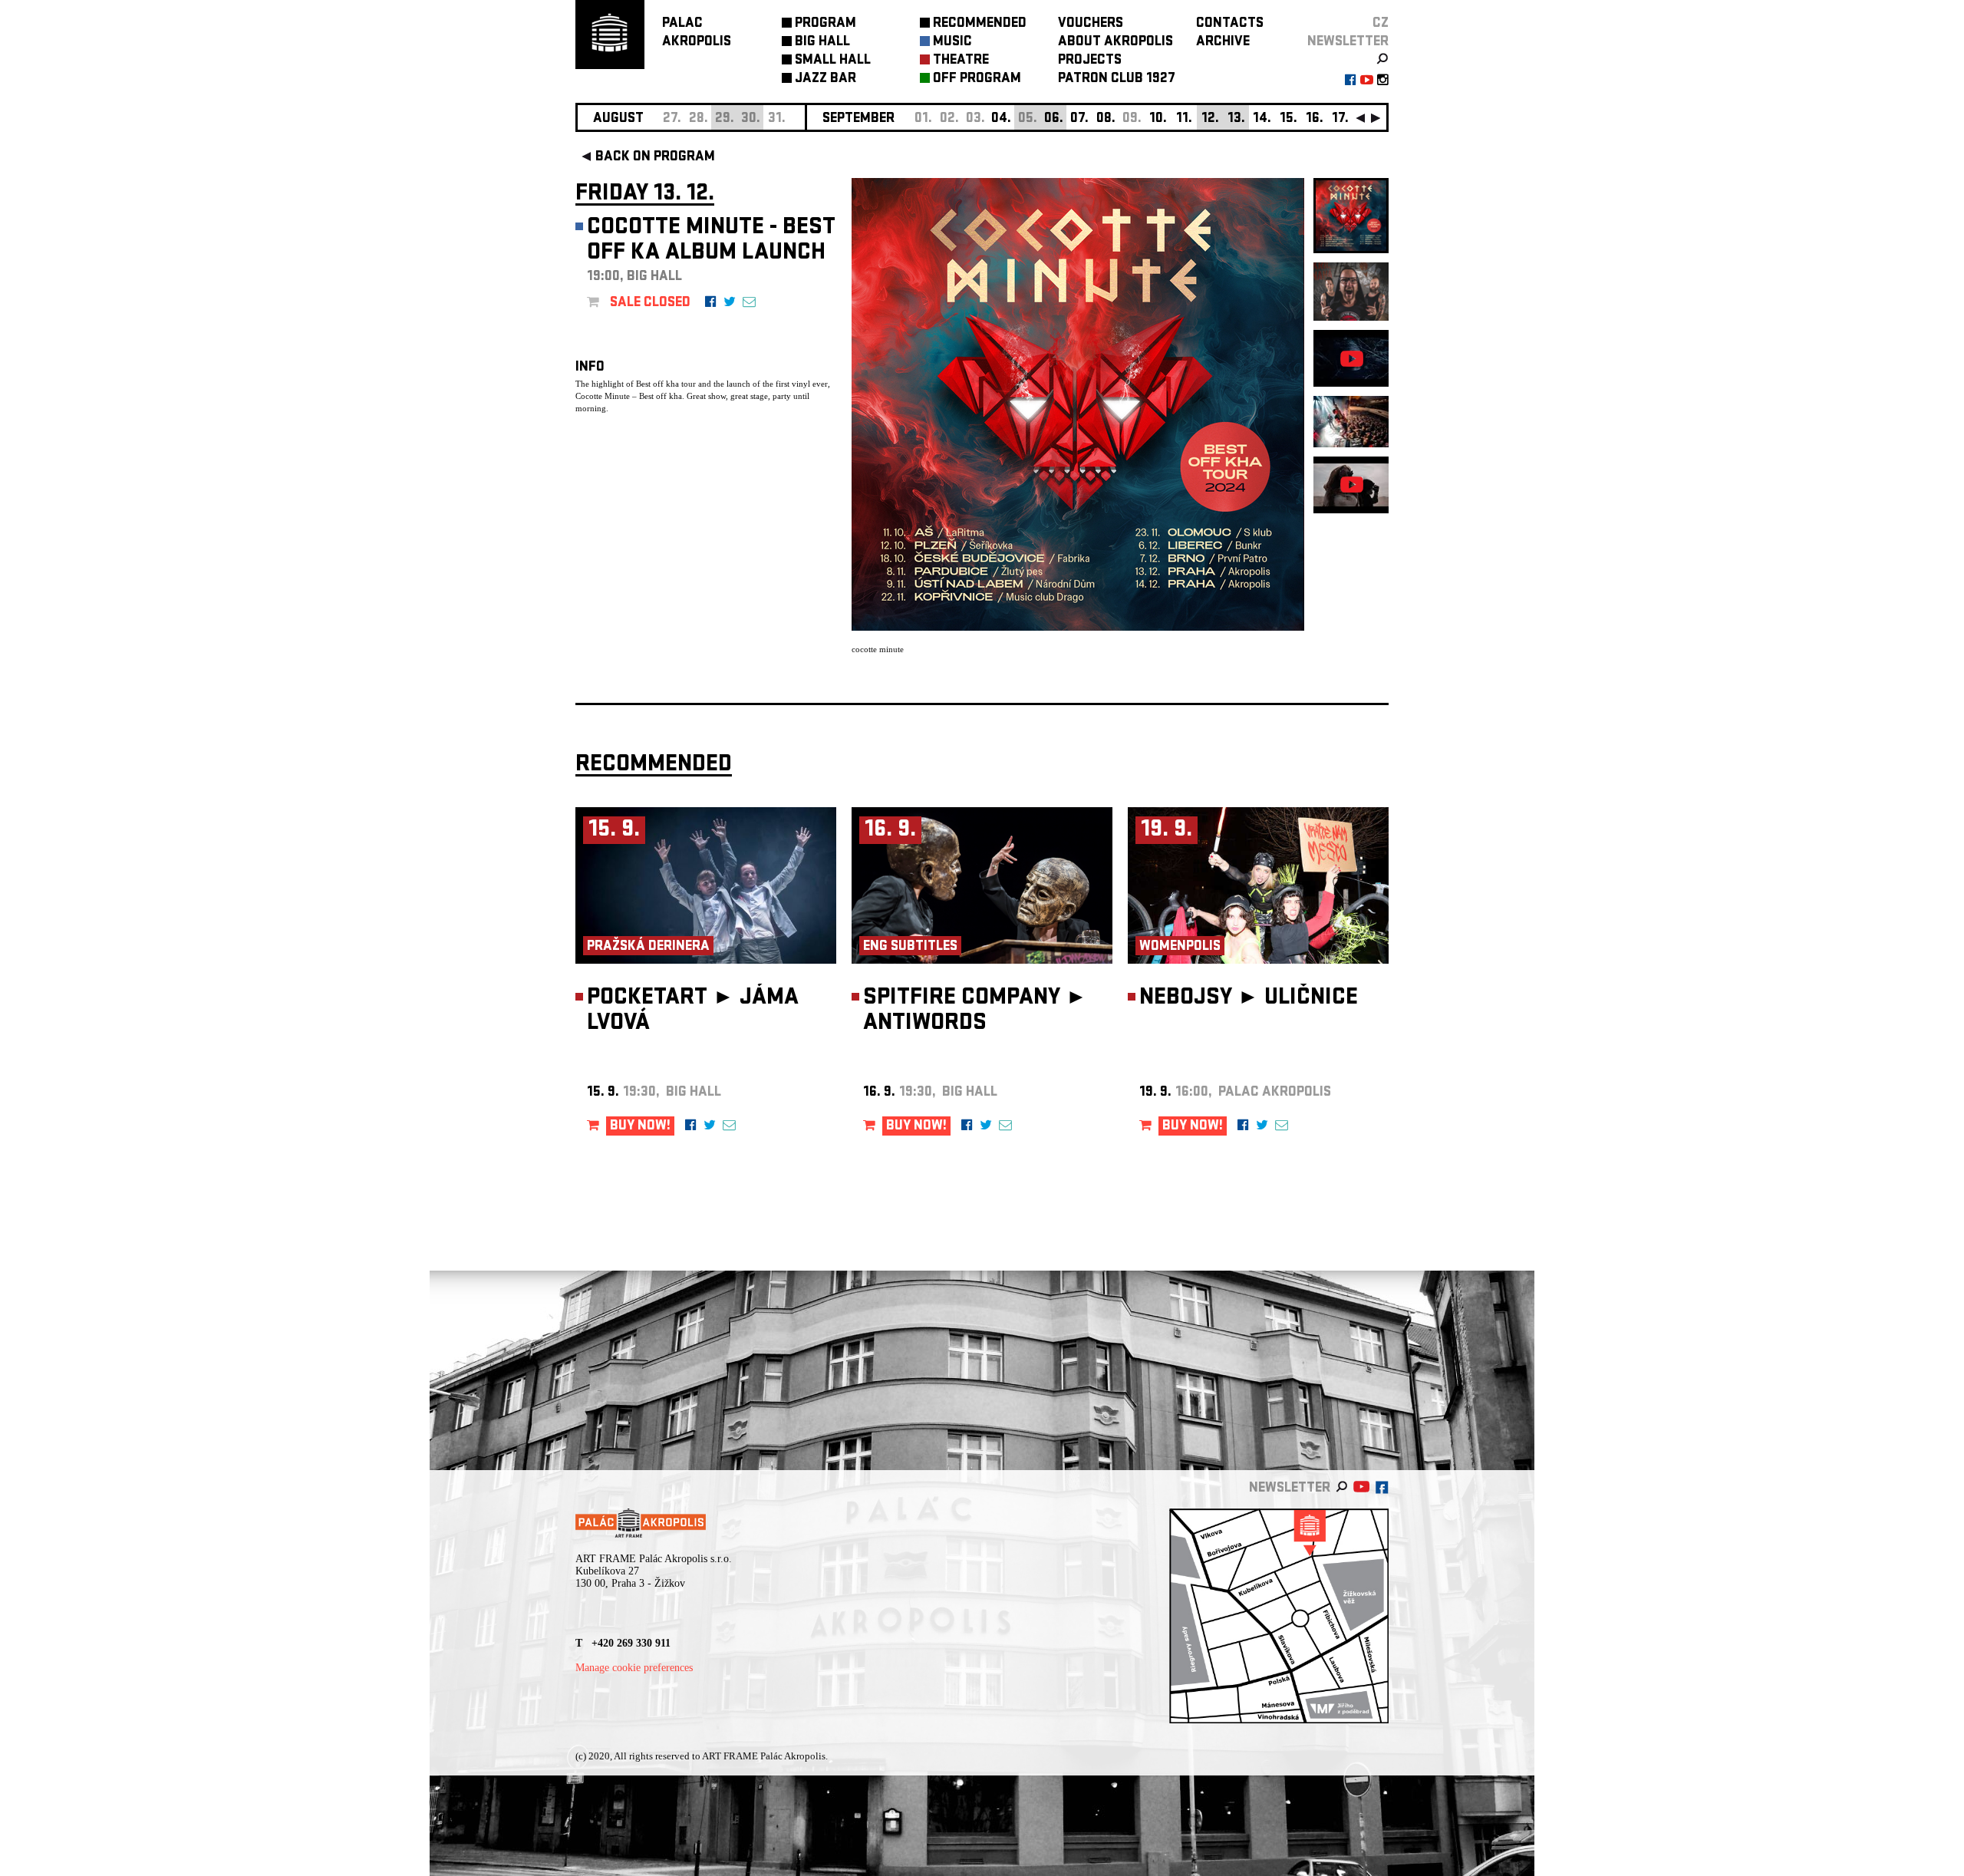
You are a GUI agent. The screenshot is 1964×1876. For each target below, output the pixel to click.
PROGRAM (825, 24)
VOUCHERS (1091, 24)
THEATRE (961, 61)
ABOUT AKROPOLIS (1115, 43)
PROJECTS (1090, 61)
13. (1236, 119)
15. (1288, 119)
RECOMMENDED (980, 24)
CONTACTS (1230, 24)
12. (1210, 119)
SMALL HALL (833, 61)
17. (1340, 119)
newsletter (1348, 43)
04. (1001, 119)
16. (1315, 119)
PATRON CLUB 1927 (1117, 79)
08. (1106, 119)
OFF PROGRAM (977, 79)
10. (1158, 119)
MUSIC (952, 43)
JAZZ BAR (825, 79)
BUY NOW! (640, 1127)
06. (1054, 119)
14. (1262, 119)
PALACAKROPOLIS (697, 33)
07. (1079, 119)
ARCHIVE (1223, 43)
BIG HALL (822, 43)
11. (1184, 119)
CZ (1381, 24)
